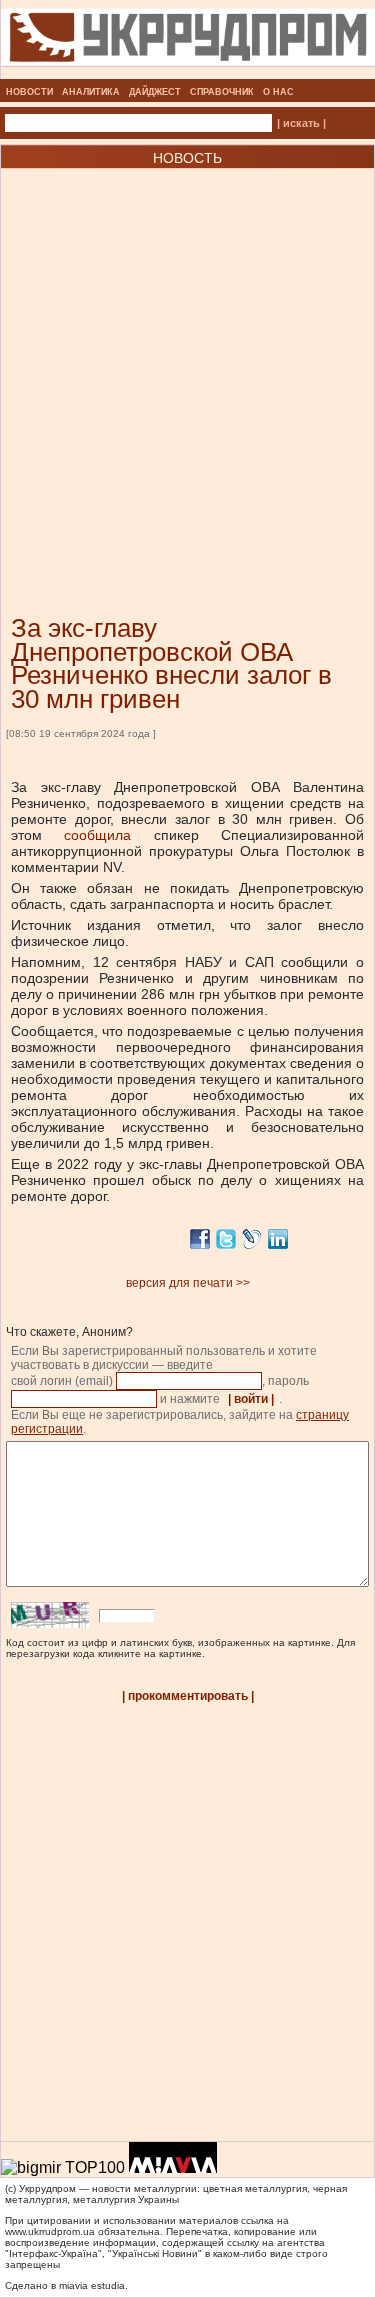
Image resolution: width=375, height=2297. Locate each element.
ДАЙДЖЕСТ (155, 92)
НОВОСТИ (29, 92)
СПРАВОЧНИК (222, 92)
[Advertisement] (187, 361)
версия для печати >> (188, 1283)
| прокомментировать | (188, 1696)
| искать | (301, 123)
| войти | (251, 1399)
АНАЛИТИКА (91, 92)
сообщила (97, 835)
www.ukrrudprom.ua (50, 2231)
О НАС (278, 92)
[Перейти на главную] (188, 73)
